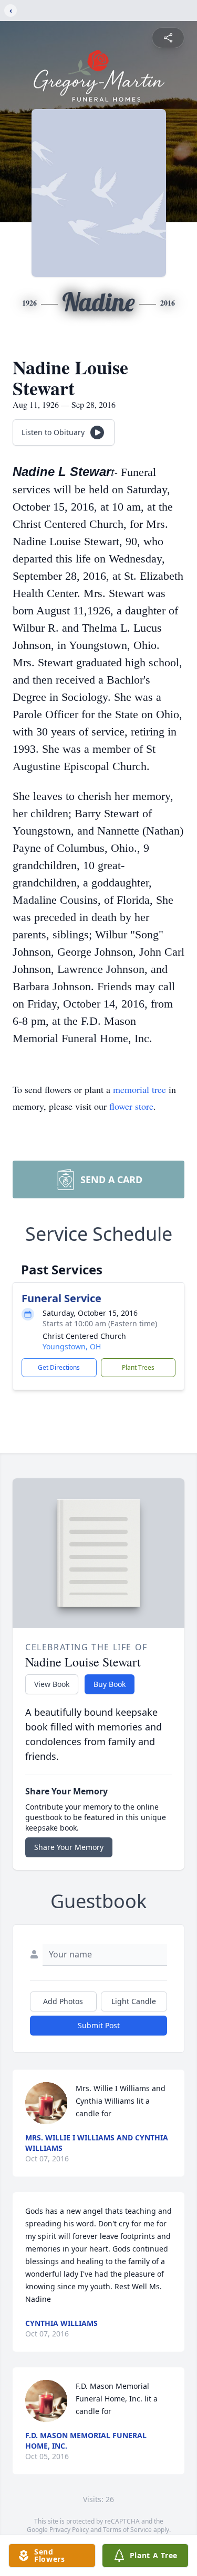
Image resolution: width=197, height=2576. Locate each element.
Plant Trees (138, 1367)
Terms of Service (127, 2530)
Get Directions (59, 1367)
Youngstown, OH (72, 1346)
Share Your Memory (69, 1847)
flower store (131, 1106)
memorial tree (139, 1089)
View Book (52, 1684)
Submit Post (99, 2025)
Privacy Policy (69, 2530)
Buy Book (110, 1684)
